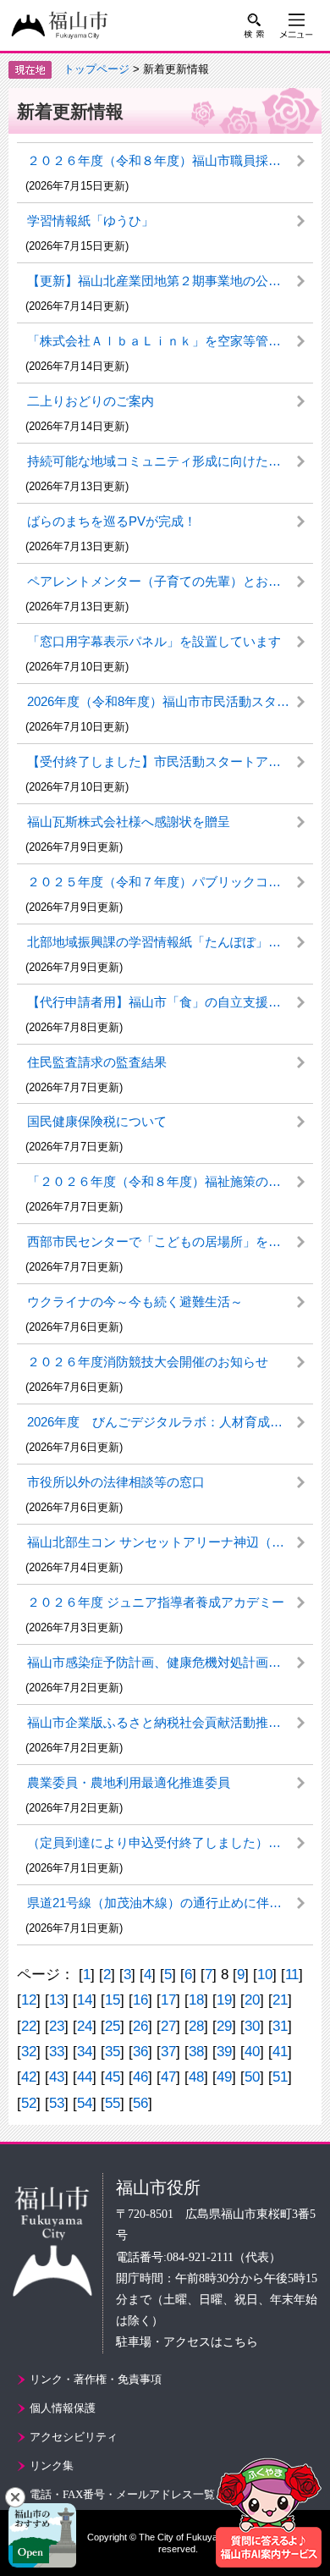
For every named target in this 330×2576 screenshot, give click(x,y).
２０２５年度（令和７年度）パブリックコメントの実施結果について (170, 882)
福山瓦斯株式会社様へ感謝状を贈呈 (129, 822)
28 (196, 2026)
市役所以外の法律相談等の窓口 (116, 1482)
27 (168, 2026)
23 (57, 2026)
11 (292, 1975)
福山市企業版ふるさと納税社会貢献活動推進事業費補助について (170, 1722)
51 (280, 2077)
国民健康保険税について (97, 1121)
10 (265, 1975)
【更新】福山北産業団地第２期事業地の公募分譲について (170, 281)
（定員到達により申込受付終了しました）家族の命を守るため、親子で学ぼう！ (170, 1842)
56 (140, 2103)
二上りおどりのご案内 (91, 401)
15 (113, 2000)
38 (196, 2052)
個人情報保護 (63, 2408)
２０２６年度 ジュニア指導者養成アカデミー (156, 1602)
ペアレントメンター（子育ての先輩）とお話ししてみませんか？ (170, 581)
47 (168, 2077)
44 (85, 2077)
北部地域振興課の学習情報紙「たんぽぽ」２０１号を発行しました (170, 942)
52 (29, 2103)
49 (224, 2077)
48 (196, 2077)
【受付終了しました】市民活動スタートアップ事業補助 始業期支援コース (170, 761)
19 (224, 2000)
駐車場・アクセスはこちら (187, 2342)
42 (29, 2077)
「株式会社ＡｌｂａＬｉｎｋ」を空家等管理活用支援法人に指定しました (170, 341)
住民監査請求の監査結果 (97, 1062)
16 (140, 2000)
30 (252, 2026)
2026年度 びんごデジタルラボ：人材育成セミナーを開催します (170, 1422)
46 (140, 2077)
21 (280, 2000)
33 (57, 2052)
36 (140, 2052)
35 (113, 2052)
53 (57, 2103)
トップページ (96, 69)
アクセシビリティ (74, 2437)
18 (196, 2000)
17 (168, 2000)
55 (113, 2103)
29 (224, 2026)
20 (252, 2000)
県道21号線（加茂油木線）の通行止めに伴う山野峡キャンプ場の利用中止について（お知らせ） (170, 1903)
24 (85, 2026)
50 (252, 2077)
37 (168, 2052)
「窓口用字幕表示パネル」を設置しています (154, 641)
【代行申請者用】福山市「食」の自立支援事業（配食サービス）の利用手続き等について (170, 1002)
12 (29, 2000)
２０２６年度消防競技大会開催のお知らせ (148, 1362)
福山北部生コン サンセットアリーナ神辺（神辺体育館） (170, 1542)
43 (57, 2077)
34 (85, 2052)
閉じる (15, 2497)
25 (113, 2026)
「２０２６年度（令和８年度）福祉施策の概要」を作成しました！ (170, 1181)
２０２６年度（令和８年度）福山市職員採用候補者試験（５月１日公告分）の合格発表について (170, 160)
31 (280, 2026)
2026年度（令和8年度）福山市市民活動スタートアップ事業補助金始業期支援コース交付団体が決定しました (170, 701)
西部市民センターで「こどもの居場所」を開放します (170, 1241)
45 (113, 2077)
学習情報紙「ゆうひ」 (91, 221)
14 (85, 2000)
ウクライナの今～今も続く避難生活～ (135, 1302)
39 (224, 2052)
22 (29, 2026)
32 (29, 2052)
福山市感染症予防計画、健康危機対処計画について (170, 1662)
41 (280, 2052)
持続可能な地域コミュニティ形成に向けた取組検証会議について (170, 461)
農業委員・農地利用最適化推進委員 (129, 1782)
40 (252, 2052)
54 (85, 2103)
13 (57, 2000)
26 (140, 2026)
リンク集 (52, 2466)
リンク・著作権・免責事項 (96, 2379)
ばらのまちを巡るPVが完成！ (112, 521)
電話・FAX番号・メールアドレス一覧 (122, 2494)
